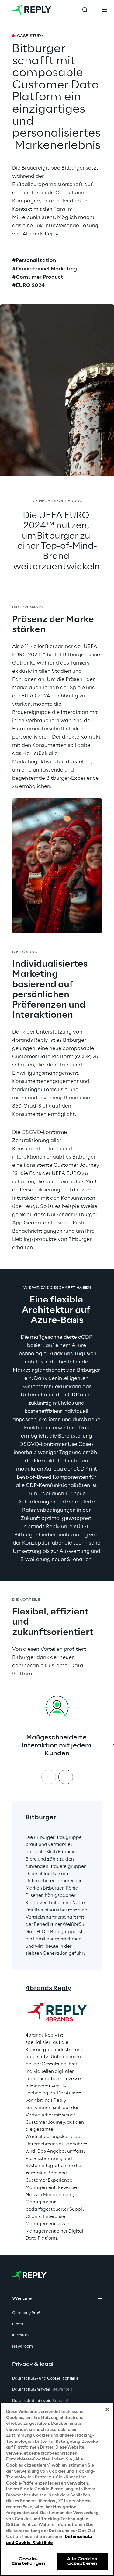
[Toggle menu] (104, 10)
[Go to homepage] (32, 10)
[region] (57, 2489)
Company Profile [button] (28, 2313)
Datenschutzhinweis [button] (42, 2390)
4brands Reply (48, 1988)
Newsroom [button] (22, 2347)
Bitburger (41, 1818)
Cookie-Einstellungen (28, 2561)
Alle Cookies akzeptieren (82, 2561)
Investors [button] (21, 2335)
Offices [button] (19, 2324)
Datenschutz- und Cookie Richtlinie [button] (45, 2379)
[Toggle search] (85, 10)
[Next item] (66, 1777)
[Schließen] (107, 2409)
